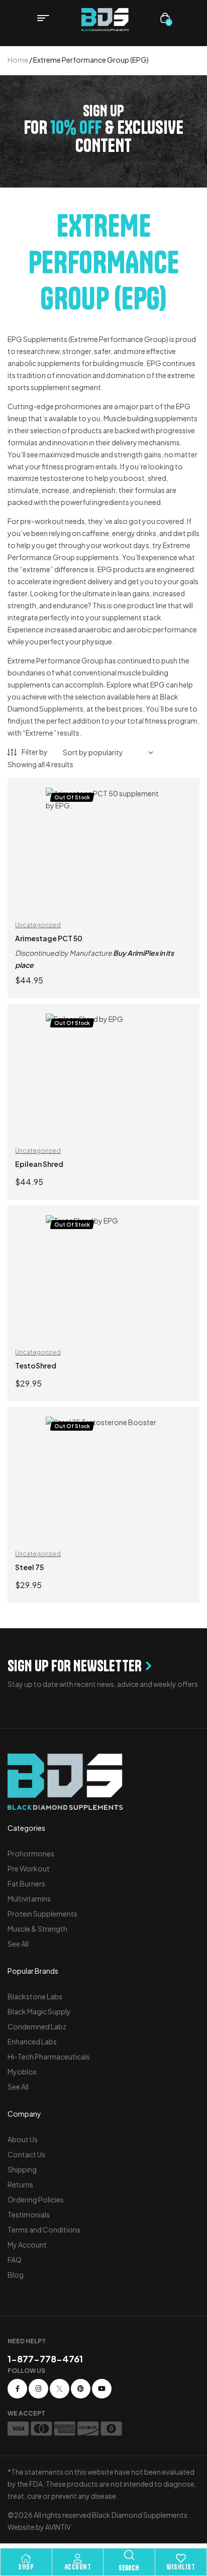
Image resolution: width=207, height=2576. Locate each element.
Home (18, 60)
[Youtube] (102, 2389)
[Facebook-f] (17, 2389)
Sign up (103, 111)
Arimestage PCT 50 (49, 938)
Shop (26, 2567)
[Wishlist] (181, 2558)
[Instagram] (38, 2389)
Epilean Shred (39, 1164)
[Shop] (26, 2558)
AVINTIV (58, 2527)
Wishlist (181, 2567)
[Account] (77, 2558)
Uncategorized (38, 925)
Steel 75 (29, 1567)
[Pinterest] (81, 2389)
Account (78, 2567)
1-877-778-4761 (45, 2359)
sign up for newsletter (75, 1666)
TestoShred (36, 1365)
